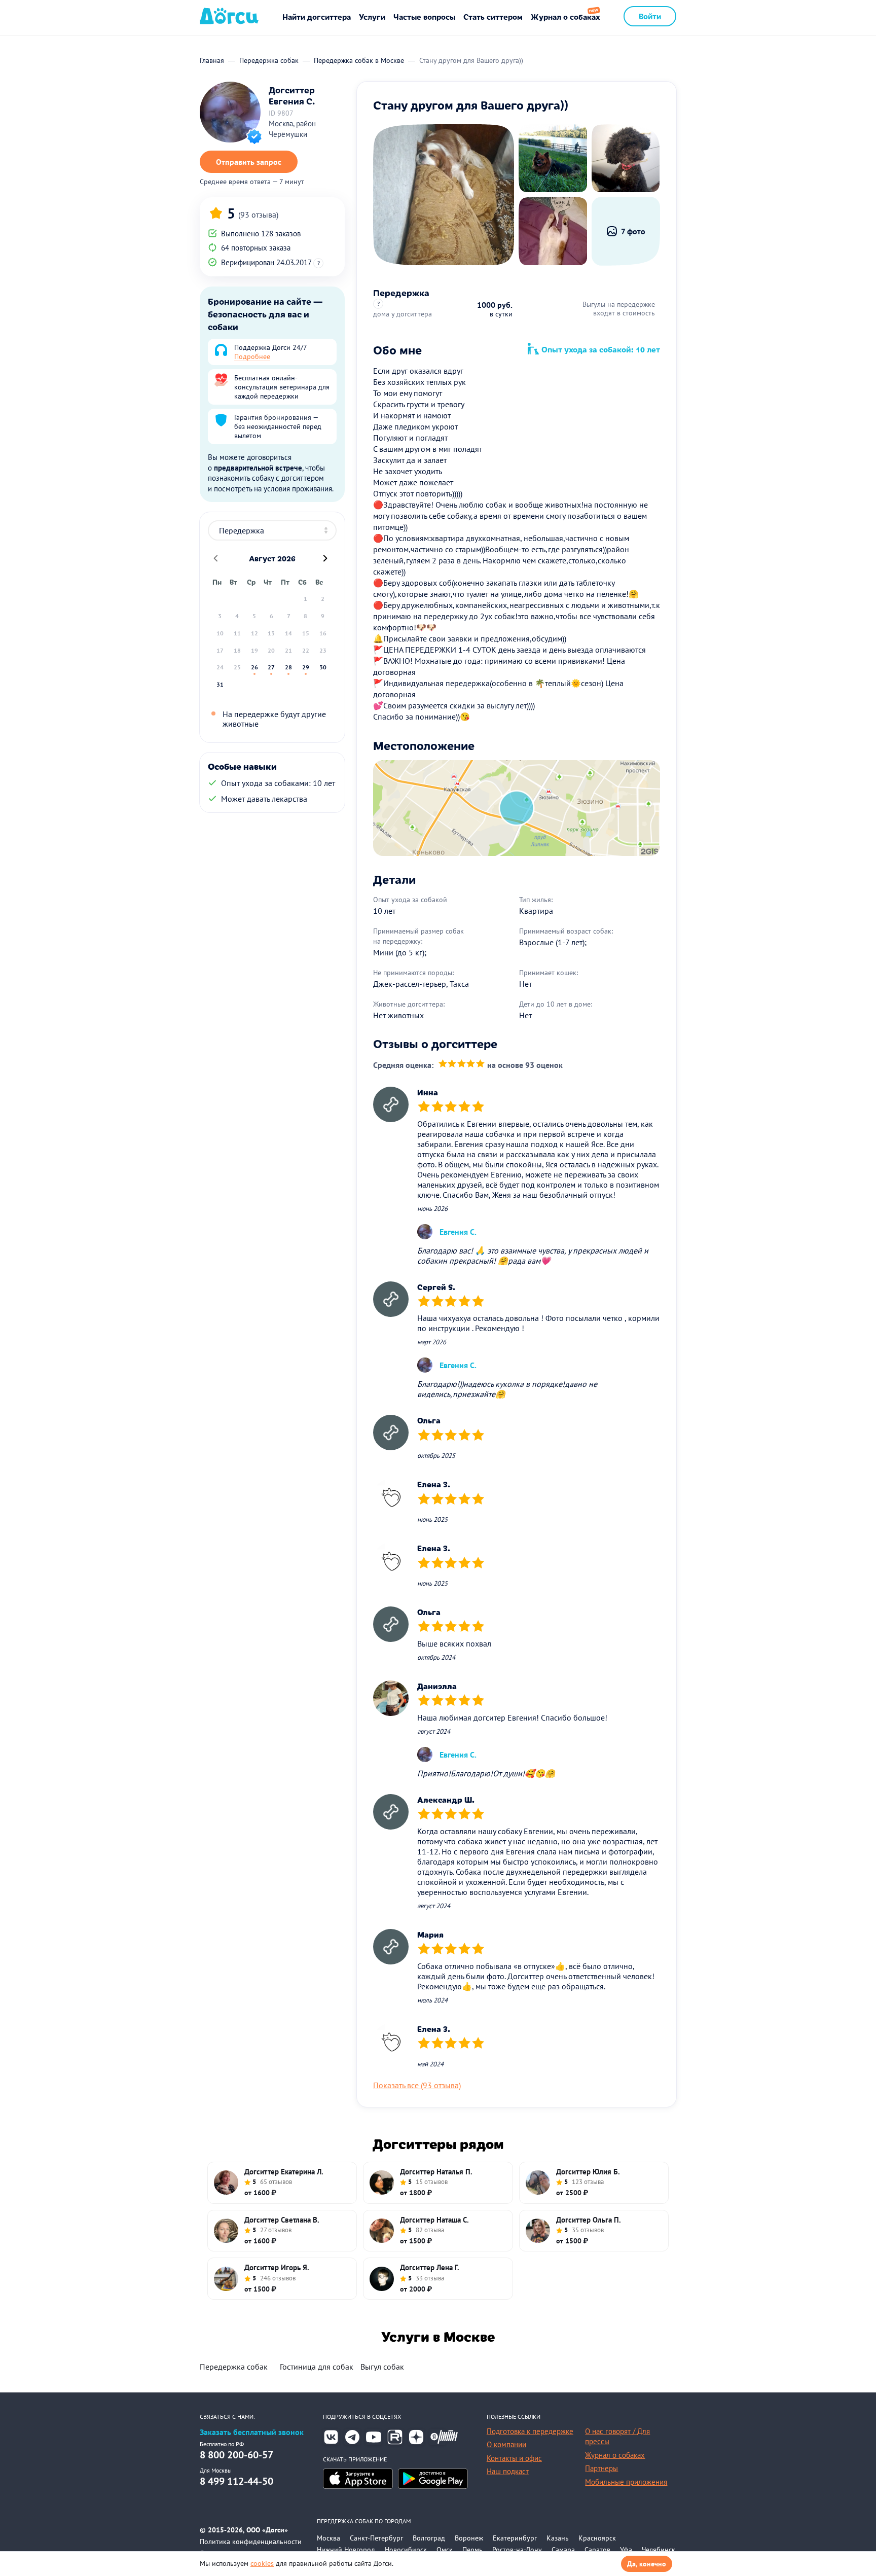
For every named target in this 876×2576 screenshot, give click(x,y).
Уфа (626, 2550)
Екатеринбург (515, 2538)
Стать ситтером (493, 16)
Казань (558, 2538)
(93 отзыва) (258, 214)
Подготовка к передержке (530, 2431)
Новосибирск (406, 2550)
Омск (445, 2550)
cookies (262, 2563)
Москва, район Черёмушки (292, 129)
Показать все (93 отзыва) (417, 2085)
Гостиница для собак (317, 2367)
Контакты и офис (514, 2458)
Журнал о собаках (565, 16)
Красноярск (597, 2538)
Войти (650, 16)
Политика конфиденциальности (251, 2542)
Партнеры (601, 2468)
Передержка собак (234, 2367)
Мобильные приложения (626, 2482)
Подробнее (252, 356)
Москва (328, 2538)
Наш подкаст (508, 2471)
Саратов (597, 2550)
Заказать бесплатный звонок (252, 2432)
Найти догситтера (317, 16)
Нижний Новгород (346, 2550)
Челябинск (659, 2550)
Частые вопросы (424, 16)
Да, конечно (647, 2564)
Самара (563, 2550)
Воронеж (469, 2538)
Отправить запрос (249, 162)
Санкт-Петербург (376, 2538)
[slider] (462, 1065)
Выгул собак (382, 2367)
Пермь (472, 2550)
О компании (506, 2444)
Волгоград (429, 2538)
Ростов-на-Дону (517, 2550)
